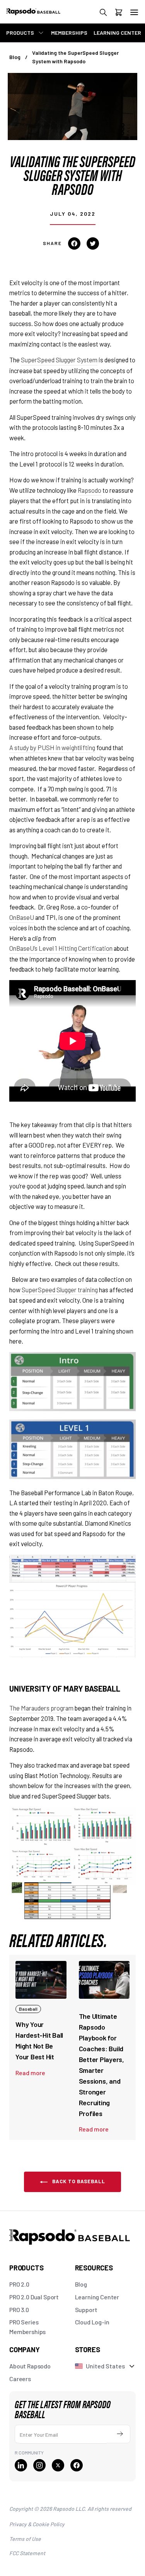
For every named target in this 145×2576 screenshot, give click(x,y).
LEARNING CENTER (117, 33)
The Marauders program (41, 1708)
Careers (20, 2379)
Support (86, 2310)
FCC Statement (27, 2553)
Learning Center (97, 2297)
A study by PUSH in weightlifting (52, 747)
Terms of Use (25, 2539)
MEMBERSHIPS (69, 33)
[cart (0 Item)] (119, 14)
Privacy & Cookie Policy (37, 2524)
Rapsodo (90, 490)
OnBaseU (22, 917)
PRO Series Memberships (27, 2327)
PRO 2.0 (19, 2284)
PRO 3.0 (19, 2310)
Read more (30, 2073)
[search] (103, 14)
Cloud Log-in (92, 2322)
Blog (15, 57)
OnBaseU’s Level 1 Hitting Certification (61, 948)
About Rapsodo (30, 2366)
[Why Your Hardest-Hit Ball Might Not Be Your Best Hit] (41, 1980)
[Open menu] (134, 12)
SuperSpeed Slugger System (59, 360)
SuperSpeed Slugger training (60, 1290)
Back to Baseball (78, 2181)
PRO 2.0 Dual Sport (34, 2297)
